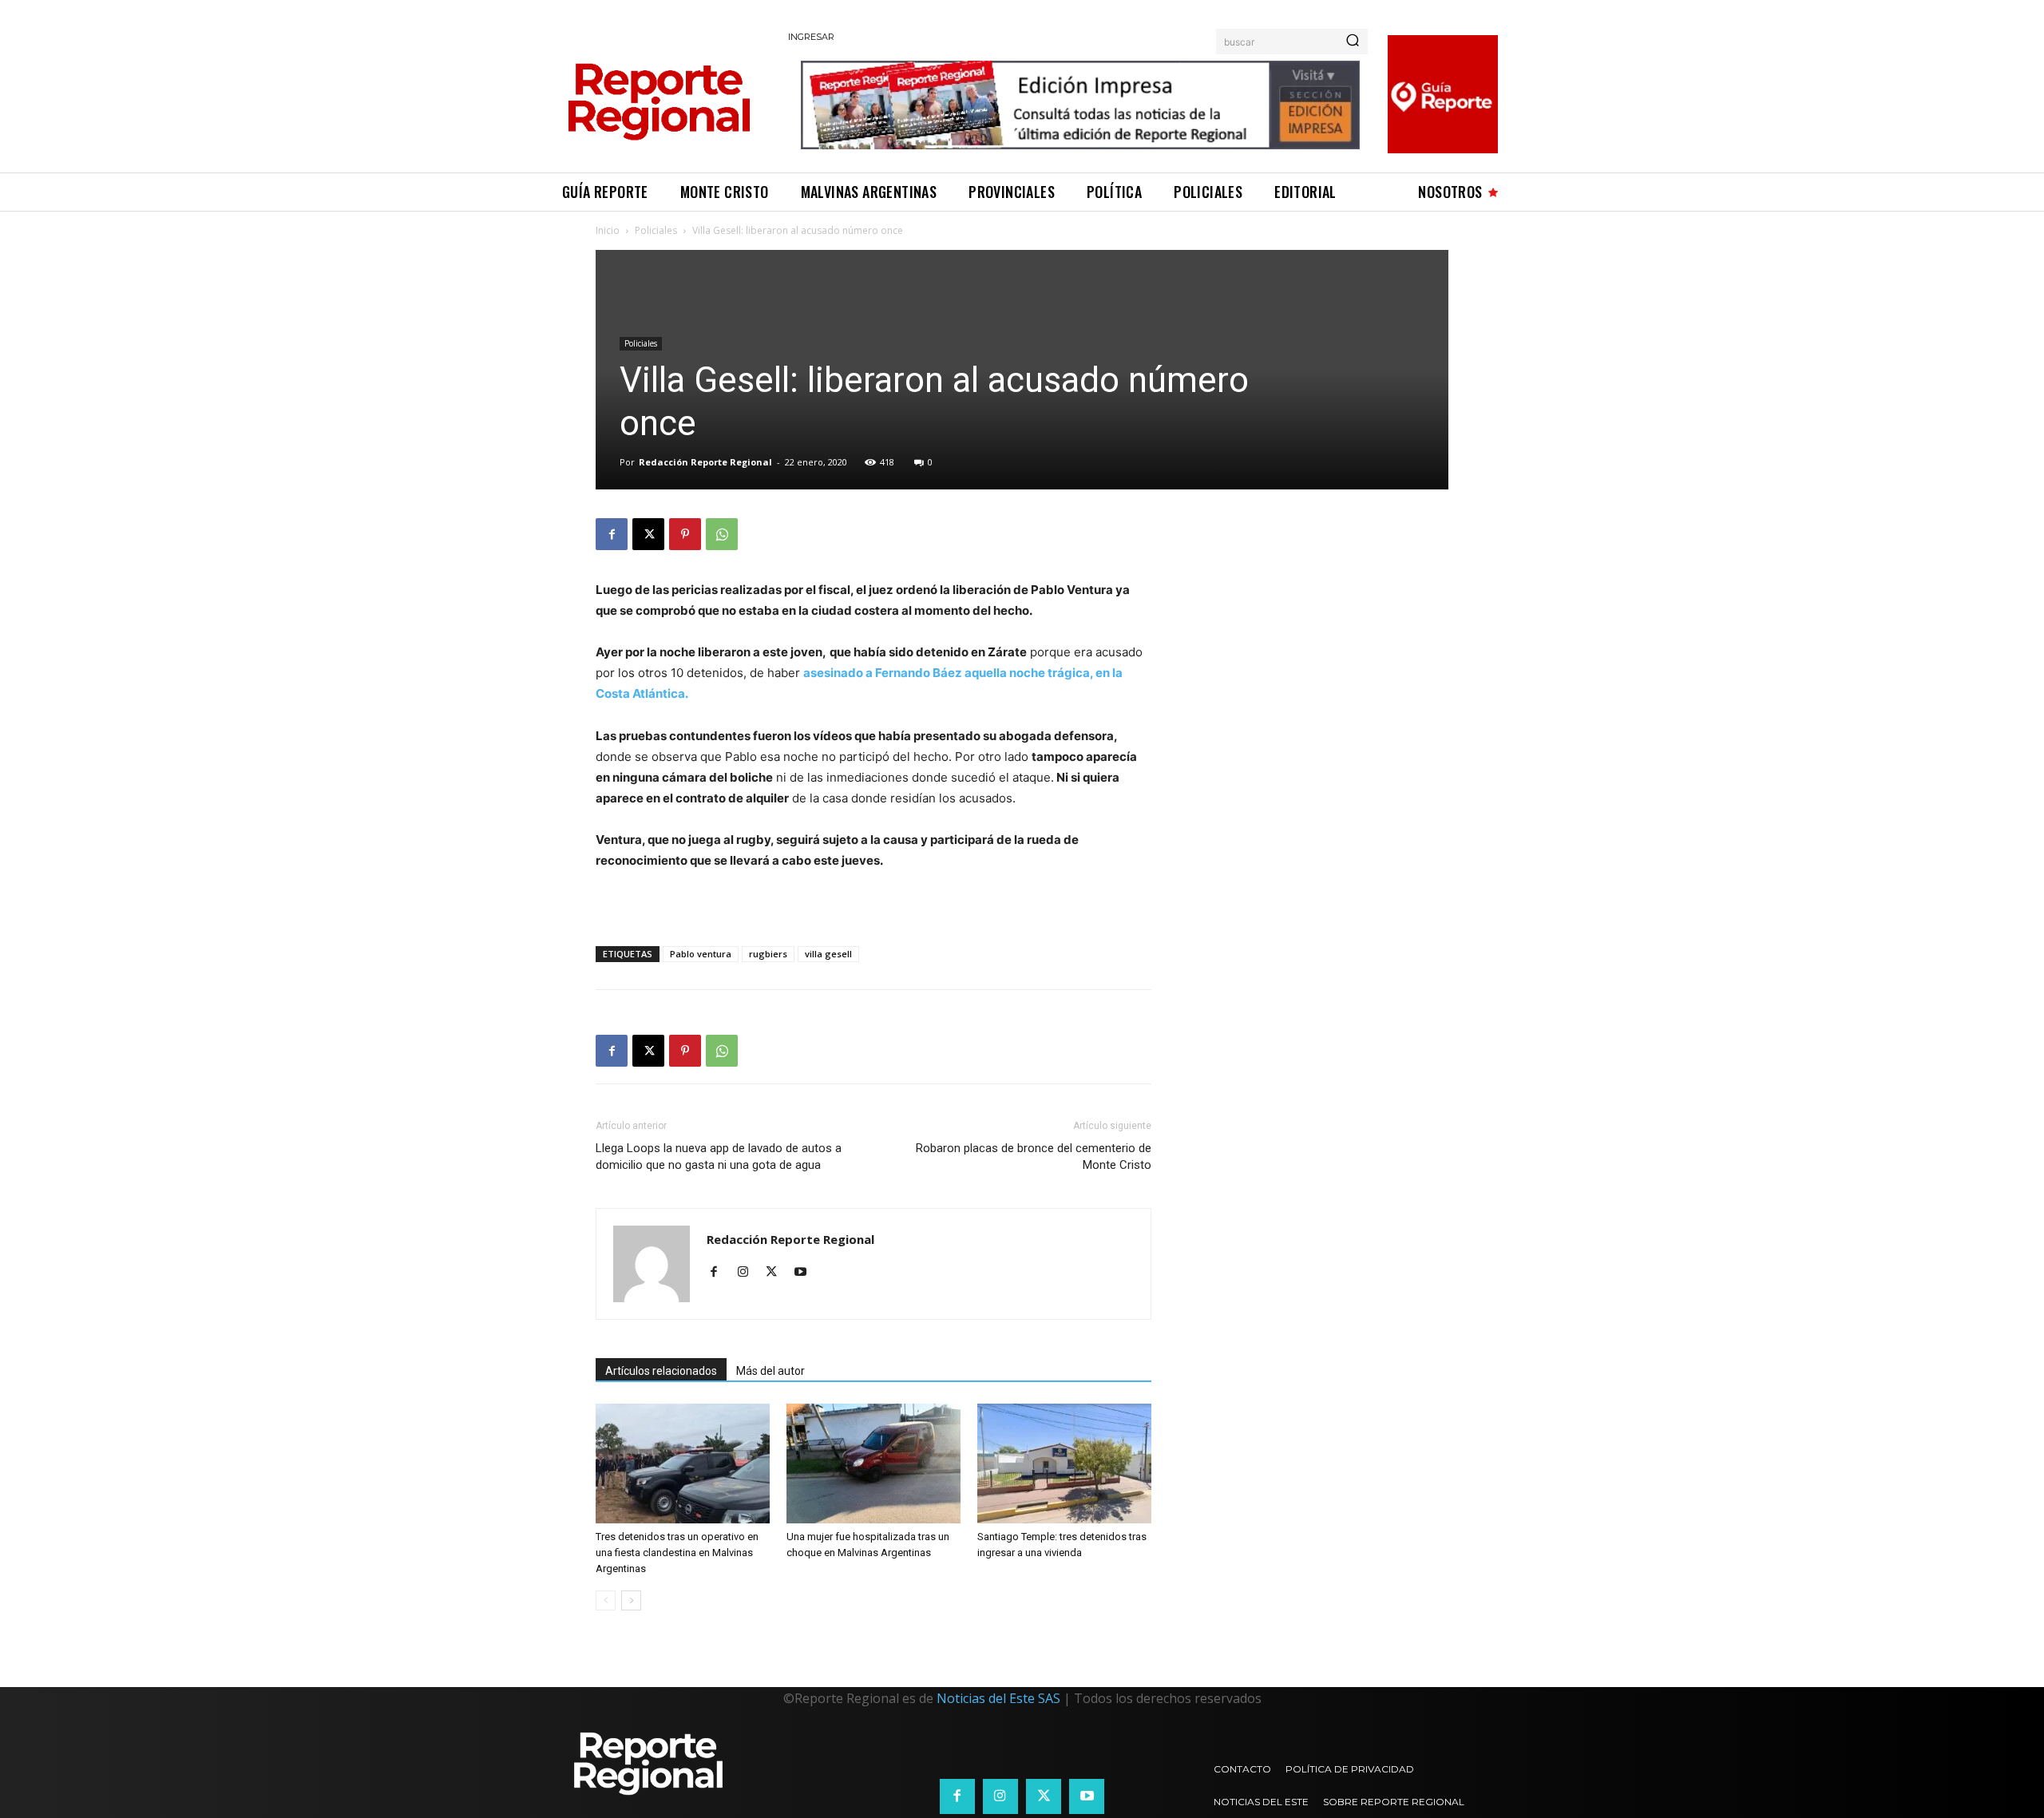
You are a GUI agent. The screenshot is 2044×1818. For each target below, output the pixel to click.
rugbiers (768, 954)
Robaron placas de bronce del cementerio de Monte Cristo (1034, 1157)
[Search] (1353, 42)
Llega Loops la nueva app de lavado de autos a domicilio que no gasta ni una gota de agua (719, 1157)
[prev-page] (606, 1600)
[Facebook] (612, 534)
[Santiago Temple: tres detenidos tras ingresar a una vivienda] (1064, 1464)
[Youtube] (806, 1273)
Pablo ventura (701, 954)
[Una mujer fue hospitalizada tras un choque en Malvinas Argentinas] (873, 1464)
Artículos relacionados (661, 1371)
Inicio (608, 230)
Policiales (656, 230)
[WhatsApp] (722, 534)
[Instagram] (749, 1273)
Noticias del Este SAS (998, 1698)
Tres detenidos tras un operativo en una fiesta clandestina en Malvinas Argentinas (677, 1553)
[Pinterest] (685, 534)
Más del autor (770, 1371)
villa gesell (828, 954)
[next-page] (631, 1600)
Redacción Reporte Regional (705, 462)
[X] (648, 534)
